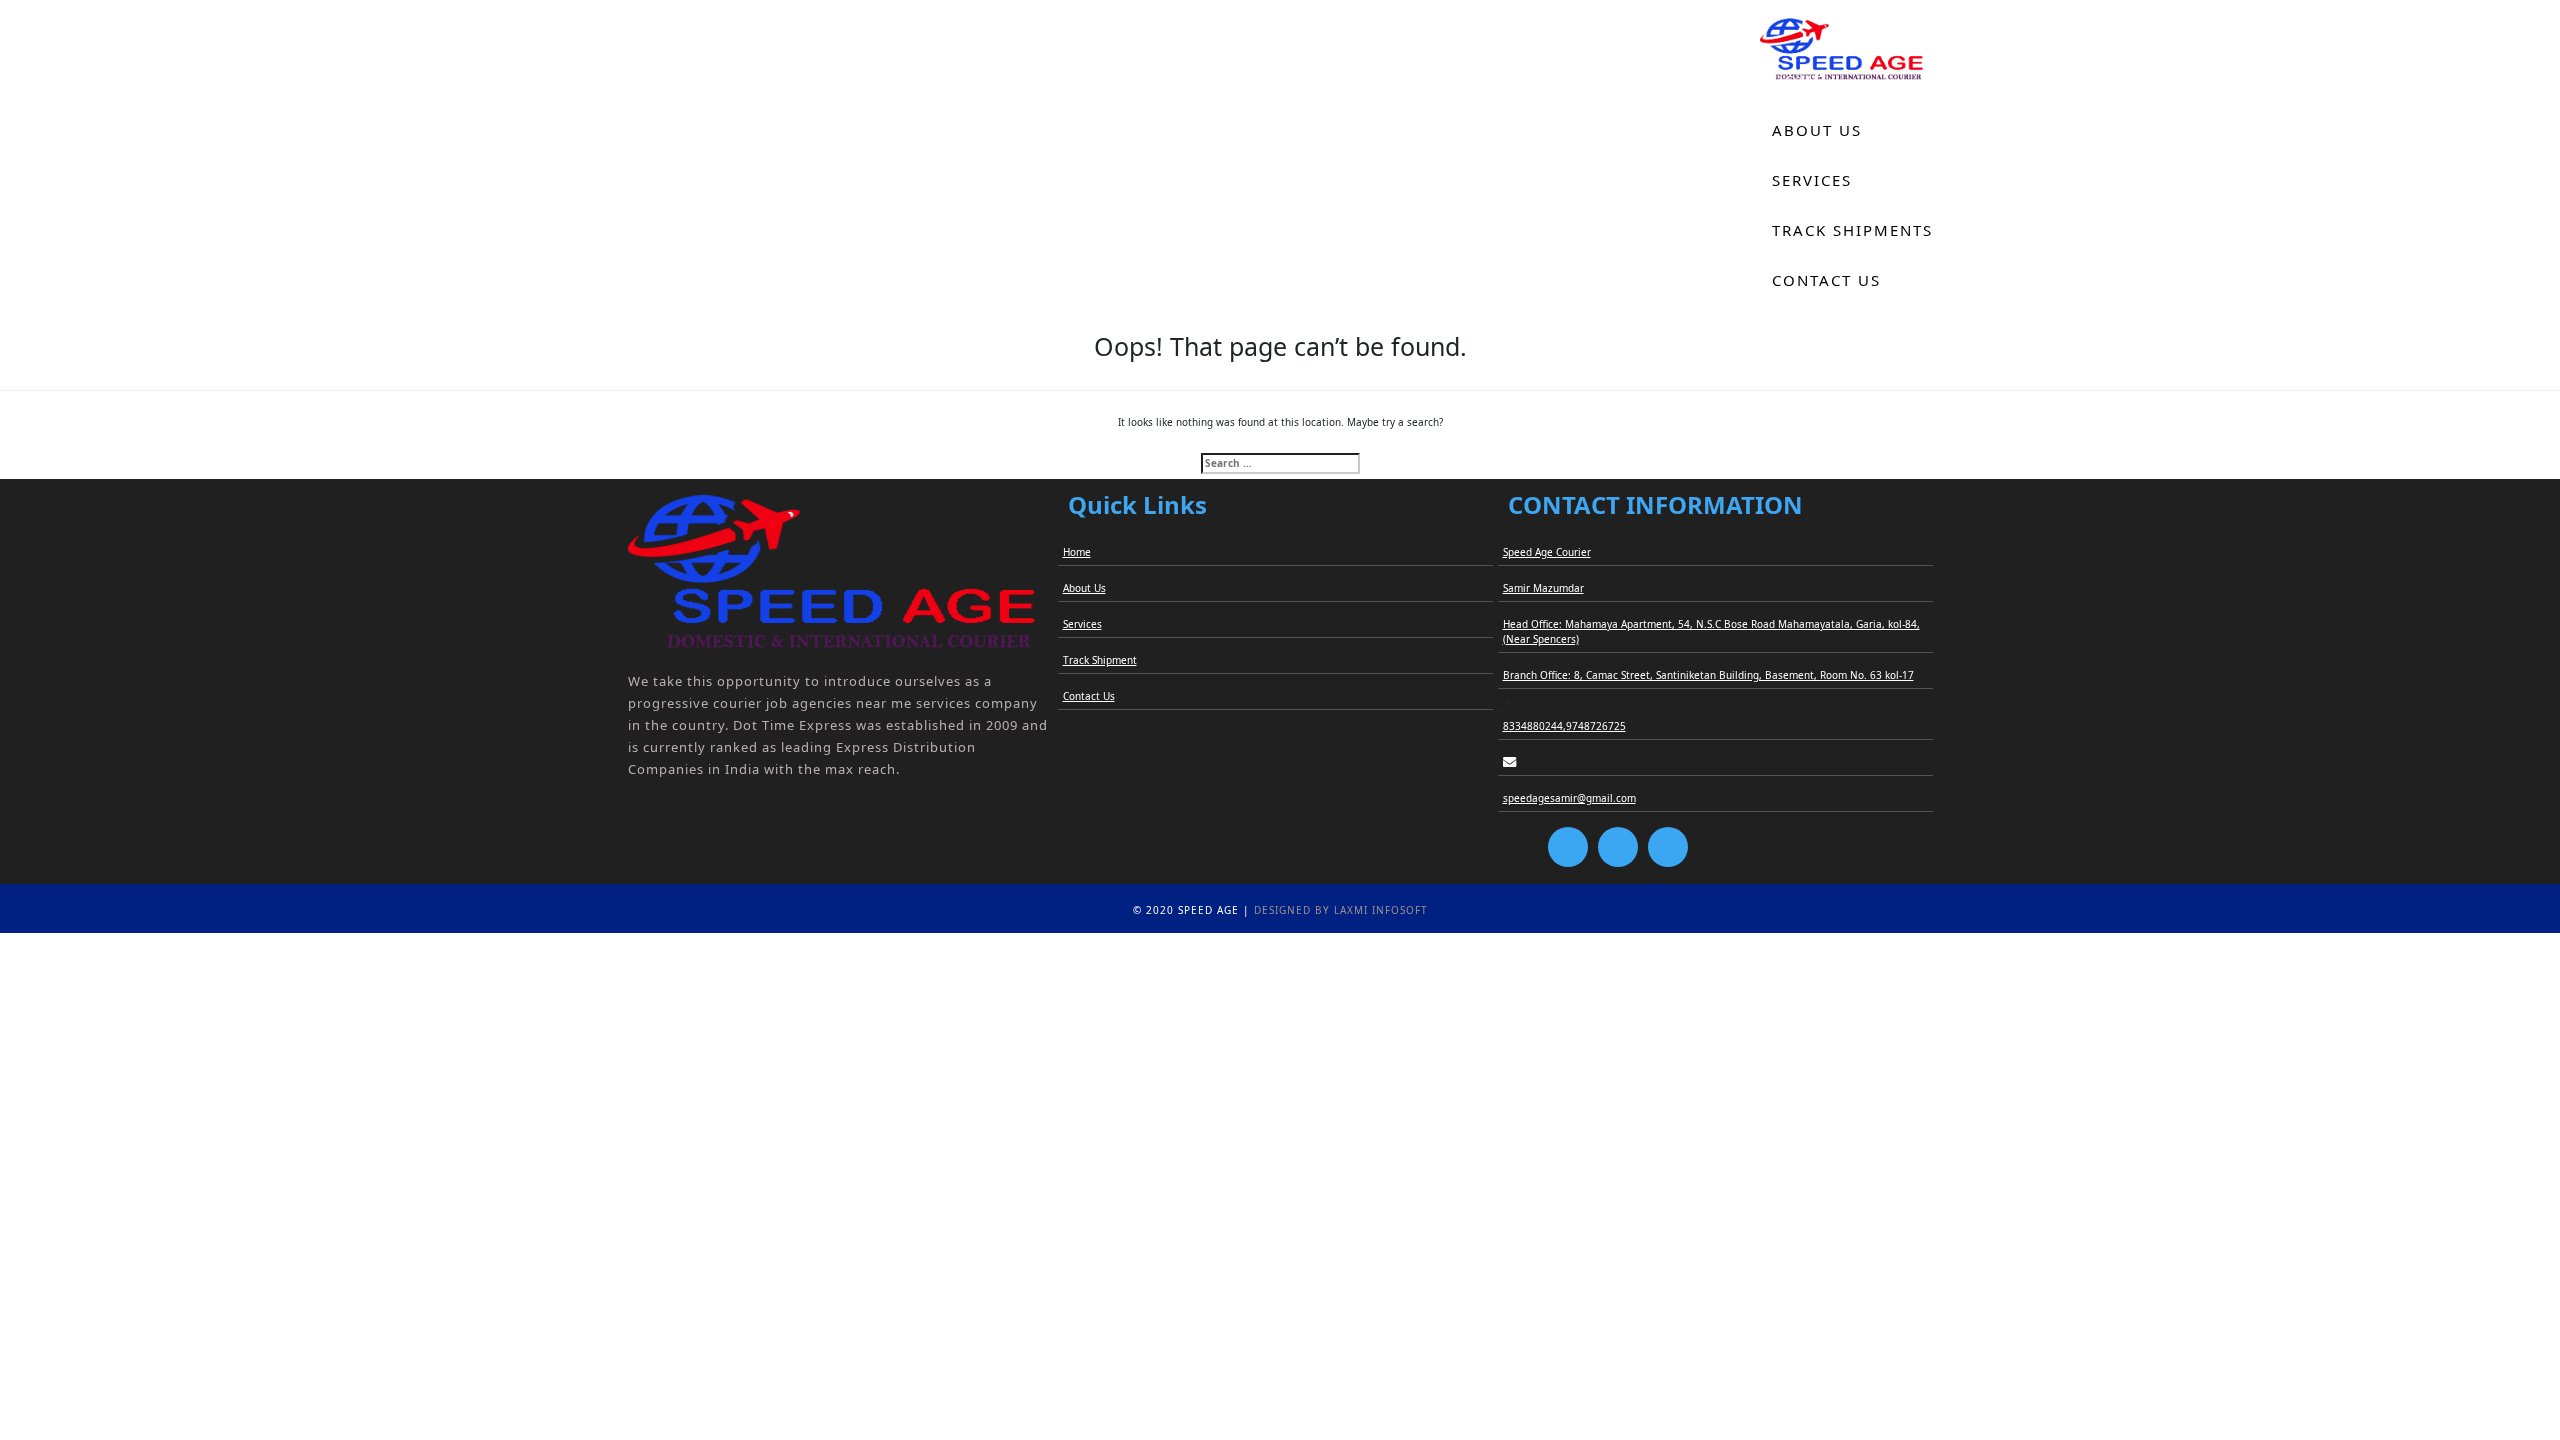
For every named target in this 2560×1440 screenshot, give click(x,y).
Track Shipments (1852, 230)
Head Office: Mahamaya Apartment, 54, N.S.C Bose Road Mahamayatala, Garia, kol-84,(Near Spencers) (1711, 631)
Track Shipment (1100, 660)
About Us (1817, 130)
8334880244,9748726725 (1564, 726)
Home (1798, 80)
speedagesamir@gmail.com (1569, 798)
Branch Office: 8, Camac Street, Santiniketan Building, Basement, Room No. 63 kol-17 (1708, 675)
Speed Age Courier (1547, 552)
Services (1812, 180)
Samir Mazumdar (1543, 588)
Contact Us (1826, 280)
